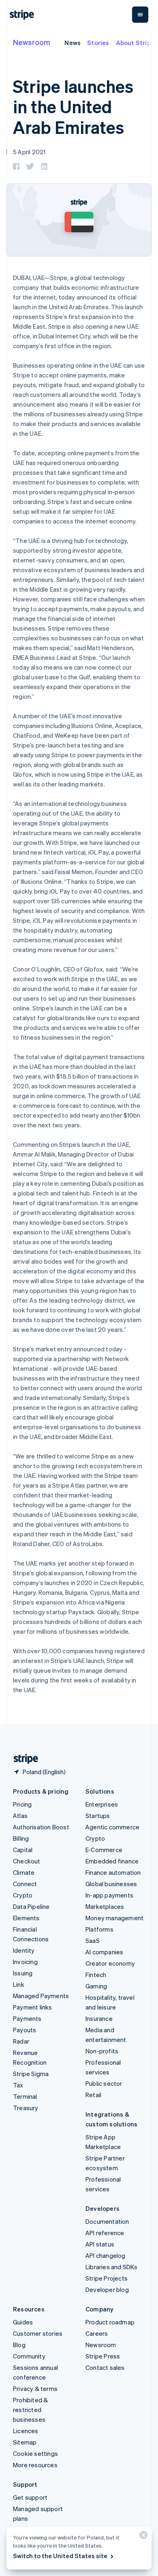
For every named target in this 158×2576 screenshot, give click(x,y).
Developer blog (107, 2290)
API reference (105, 2233)
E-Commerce (104, 1850)
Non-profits (102, 2051)
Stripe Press (103, 2356)
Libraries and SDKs (112, 2267)
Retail (93, 2095)
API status (100, 2244)
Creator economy (110, 1963)
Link (19, 1984)
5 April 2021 (29, 152)
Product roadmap (110, 2322)
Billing (21, 1838)
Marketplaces (105, 1906)
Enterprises (102, 1804)
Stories (98, 43)
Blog (19, 2345)
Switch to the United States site (60, 2556)
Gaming (96, 1986)
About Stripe (135, 43)
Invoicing (25, 1962)
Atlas (20, 1816)
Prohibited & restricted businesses (30, 2410)
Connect (25, 1884)
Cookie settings (35, 2453)
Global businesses (111, 1884)
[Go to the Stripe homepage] (23, 1759)
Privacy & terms (35, 2389)
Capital (23, 1850)
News (73, 43)
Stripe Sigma (31, 2074)
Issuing (23, 1973)
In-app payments (109, 1895)
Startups (98, 1816)
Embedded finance (112, 1861)
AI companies (104, 1952)
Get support (30, 2497)
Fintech (96, 1975)
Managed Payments (41, 1996)
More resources (35, 2465)
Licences (26, 2431)
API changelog (106, 2255)
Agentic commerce (112, 1827)
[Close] (142, 2537)
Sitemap (25, 2442)
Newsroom (32, 42)
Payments (27, 2018)
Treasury (26, 2108)
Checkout (27, 1861)
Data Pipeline (31, 1906)
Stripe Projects (107, 2278)
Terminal (25, 2096)
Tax (18, 2085)
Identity (24, 1950)
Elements (26, 1918)
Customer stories (38, 2333)
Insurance (99, 2018)
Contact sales (105, 2367)
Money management (114, 1918)
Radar (21, 2041)
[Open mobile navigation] (140, 15)
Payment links (33, 2007)
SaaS (93, 1941)
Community (29, 2356)
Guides (23, 2322)
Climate (24, 1872)
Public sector (104, 2083)
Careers (97, 2333)
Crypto (23, 1895)
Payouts (25, 2030)
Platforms (99, 1929)
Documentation (107, 2221)
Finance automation (113, 1872)
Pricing (22, 1804)
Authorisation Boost (41, 1827)
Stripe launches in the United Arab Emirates (73, 107)
